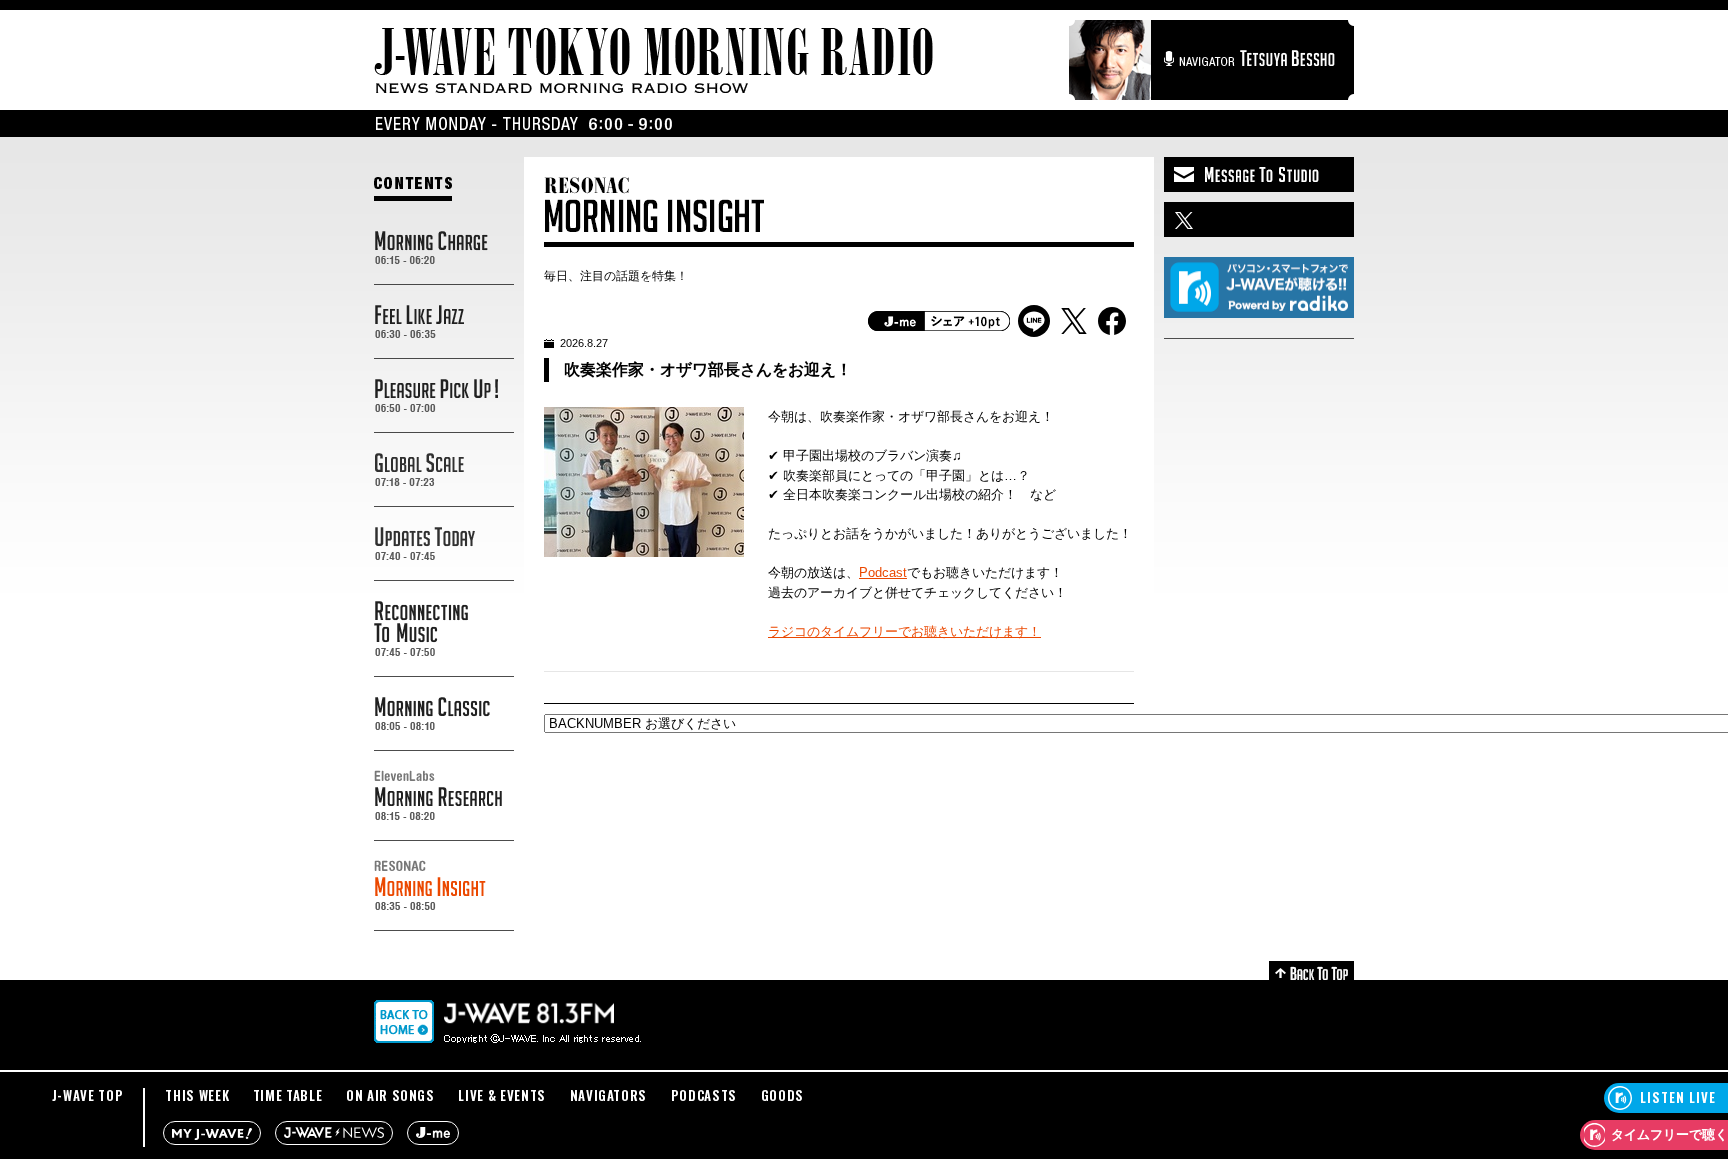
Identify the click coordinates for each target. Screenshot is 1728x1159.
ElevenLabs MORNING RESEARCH (444, 796)
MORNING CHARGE (444, 248)
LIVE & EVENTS (501, 1095)
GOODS (782, 1095)
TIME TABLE (288, 1095)
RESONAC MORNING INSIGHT (444, 886)
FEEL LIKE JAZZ (444, 322)
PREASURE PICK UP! (444, 396)
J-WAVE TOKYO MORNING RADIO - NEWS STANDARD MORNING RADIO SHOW (654, 60)
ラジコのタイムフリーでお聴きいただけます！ (904, 631)
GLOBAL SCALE (444, 470)
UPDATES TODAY (444, 544)
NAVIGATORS (609, 1095)
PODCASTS (704, 1095)
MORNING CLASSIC (444, 714)
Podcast (883, 572)
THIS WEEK (197, 1095)
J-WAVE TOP (88, 1095)
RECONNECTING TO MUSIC (444, 629)
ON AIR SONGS (390, 1095)
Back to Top (1311, 970)
